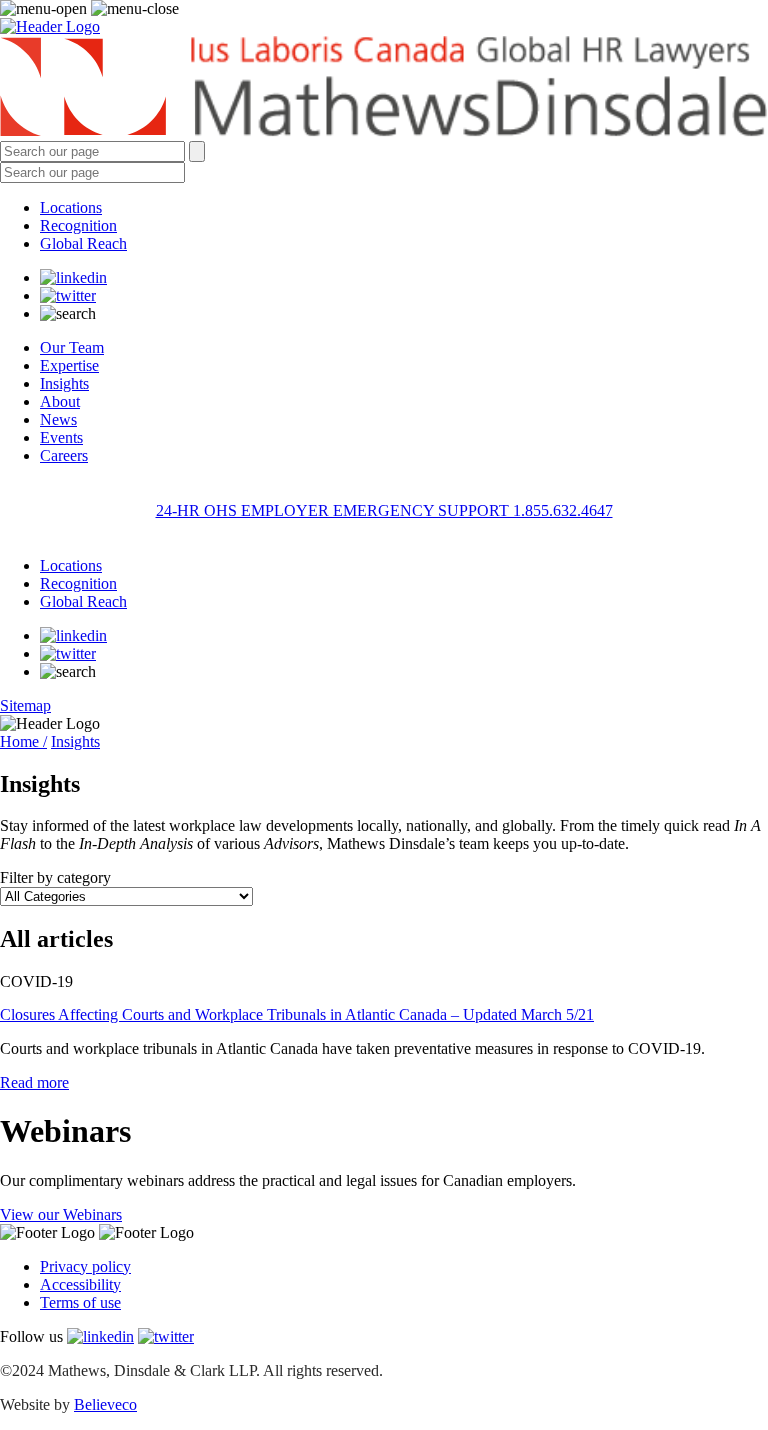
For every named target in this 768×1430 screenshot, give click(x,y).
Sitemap (25, 705)
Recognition (78, 225)
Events (61, 437)
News (58, 419)
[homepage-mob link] (50, 26)
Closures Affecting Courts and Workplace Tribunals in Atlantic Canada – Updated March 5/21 (297, 1014)
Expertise (69, 365)
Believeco (105, 1404)
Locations (71, 207)
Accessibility (80, 1284)
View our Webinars (61, 1214)
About (60, 401)
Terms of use (80, 1302)
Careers (64, 455)
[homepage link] (384, 88)
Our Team (72, 347)
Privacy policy (85, 1266)
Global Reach (83, 243)
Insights (64, 383)
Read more (34, 1082)
